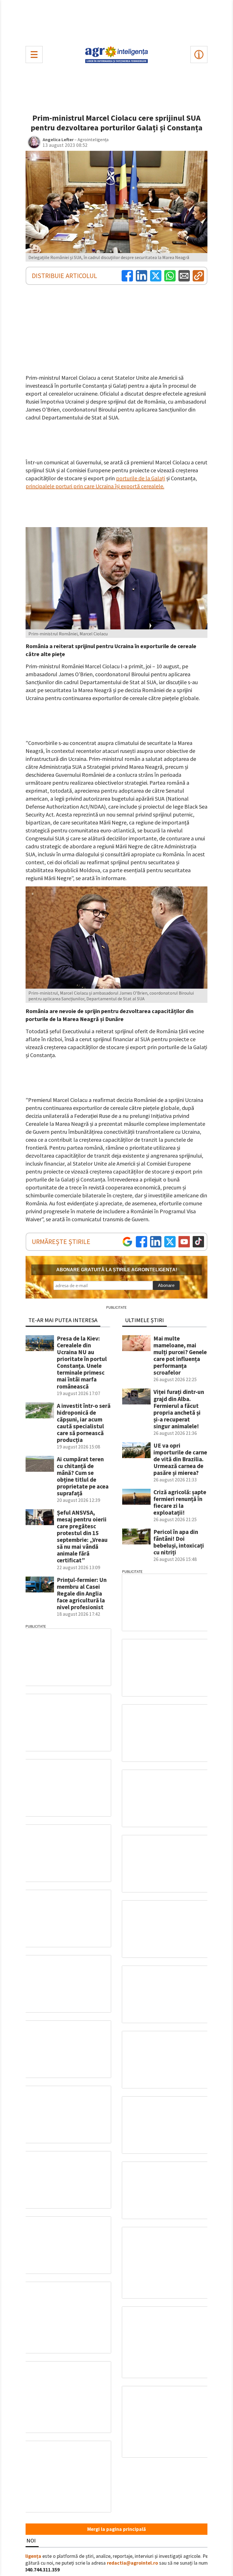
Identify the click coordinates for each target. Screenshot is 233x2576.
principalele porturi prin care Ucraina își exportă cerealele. (95, 486)
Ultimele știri (144, 1320)
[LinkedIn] (142, 276)
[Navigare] (34, 55)
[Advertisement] (116, 22)
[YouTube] (184, 1242)
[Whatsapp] (170, 276)
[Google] (127, 1242)
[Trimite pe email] (184, 276)
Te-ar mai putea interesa (63, 1320)
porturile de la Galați (141, 478)
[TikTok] (198, 1242)
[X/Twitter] (170, 1242)
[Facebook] (127, 276)
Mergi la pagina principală (116, 2529)
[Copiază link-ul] (198, 276)
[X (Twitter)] (156, 276)
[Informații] (199, 55)
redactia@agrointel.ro (132, 2563)
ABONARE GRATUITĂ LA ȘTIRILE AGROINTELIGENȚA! (117, 1270)
